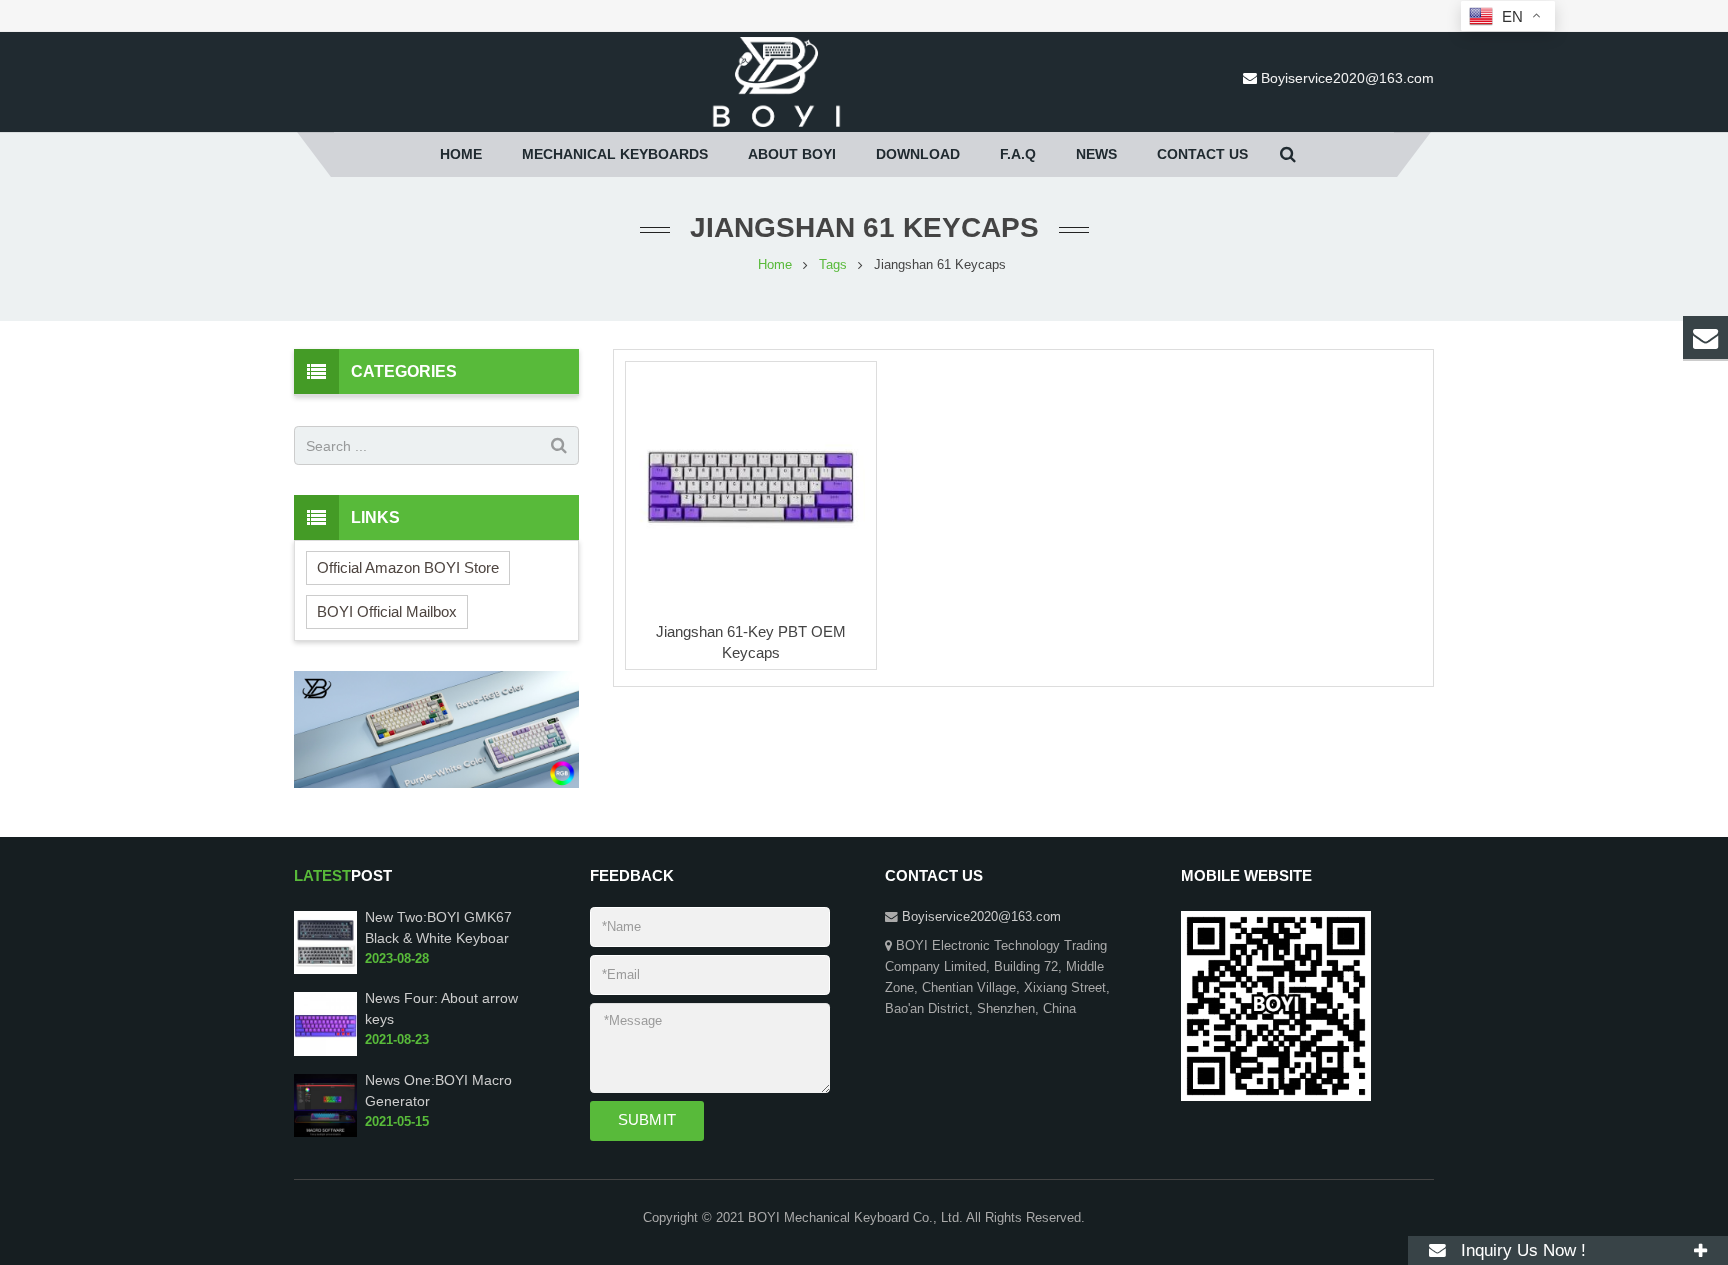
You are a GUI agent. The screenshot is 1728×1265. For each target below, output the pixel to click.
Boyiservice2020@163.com (1347, 78)
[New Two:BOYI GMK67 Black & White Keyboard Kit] (325, 970)
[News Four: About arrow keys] (325, 1052)
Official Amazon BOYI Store (408, 567)
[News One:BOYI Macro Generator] (325, 1133)
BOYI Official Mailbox (387, 611)
